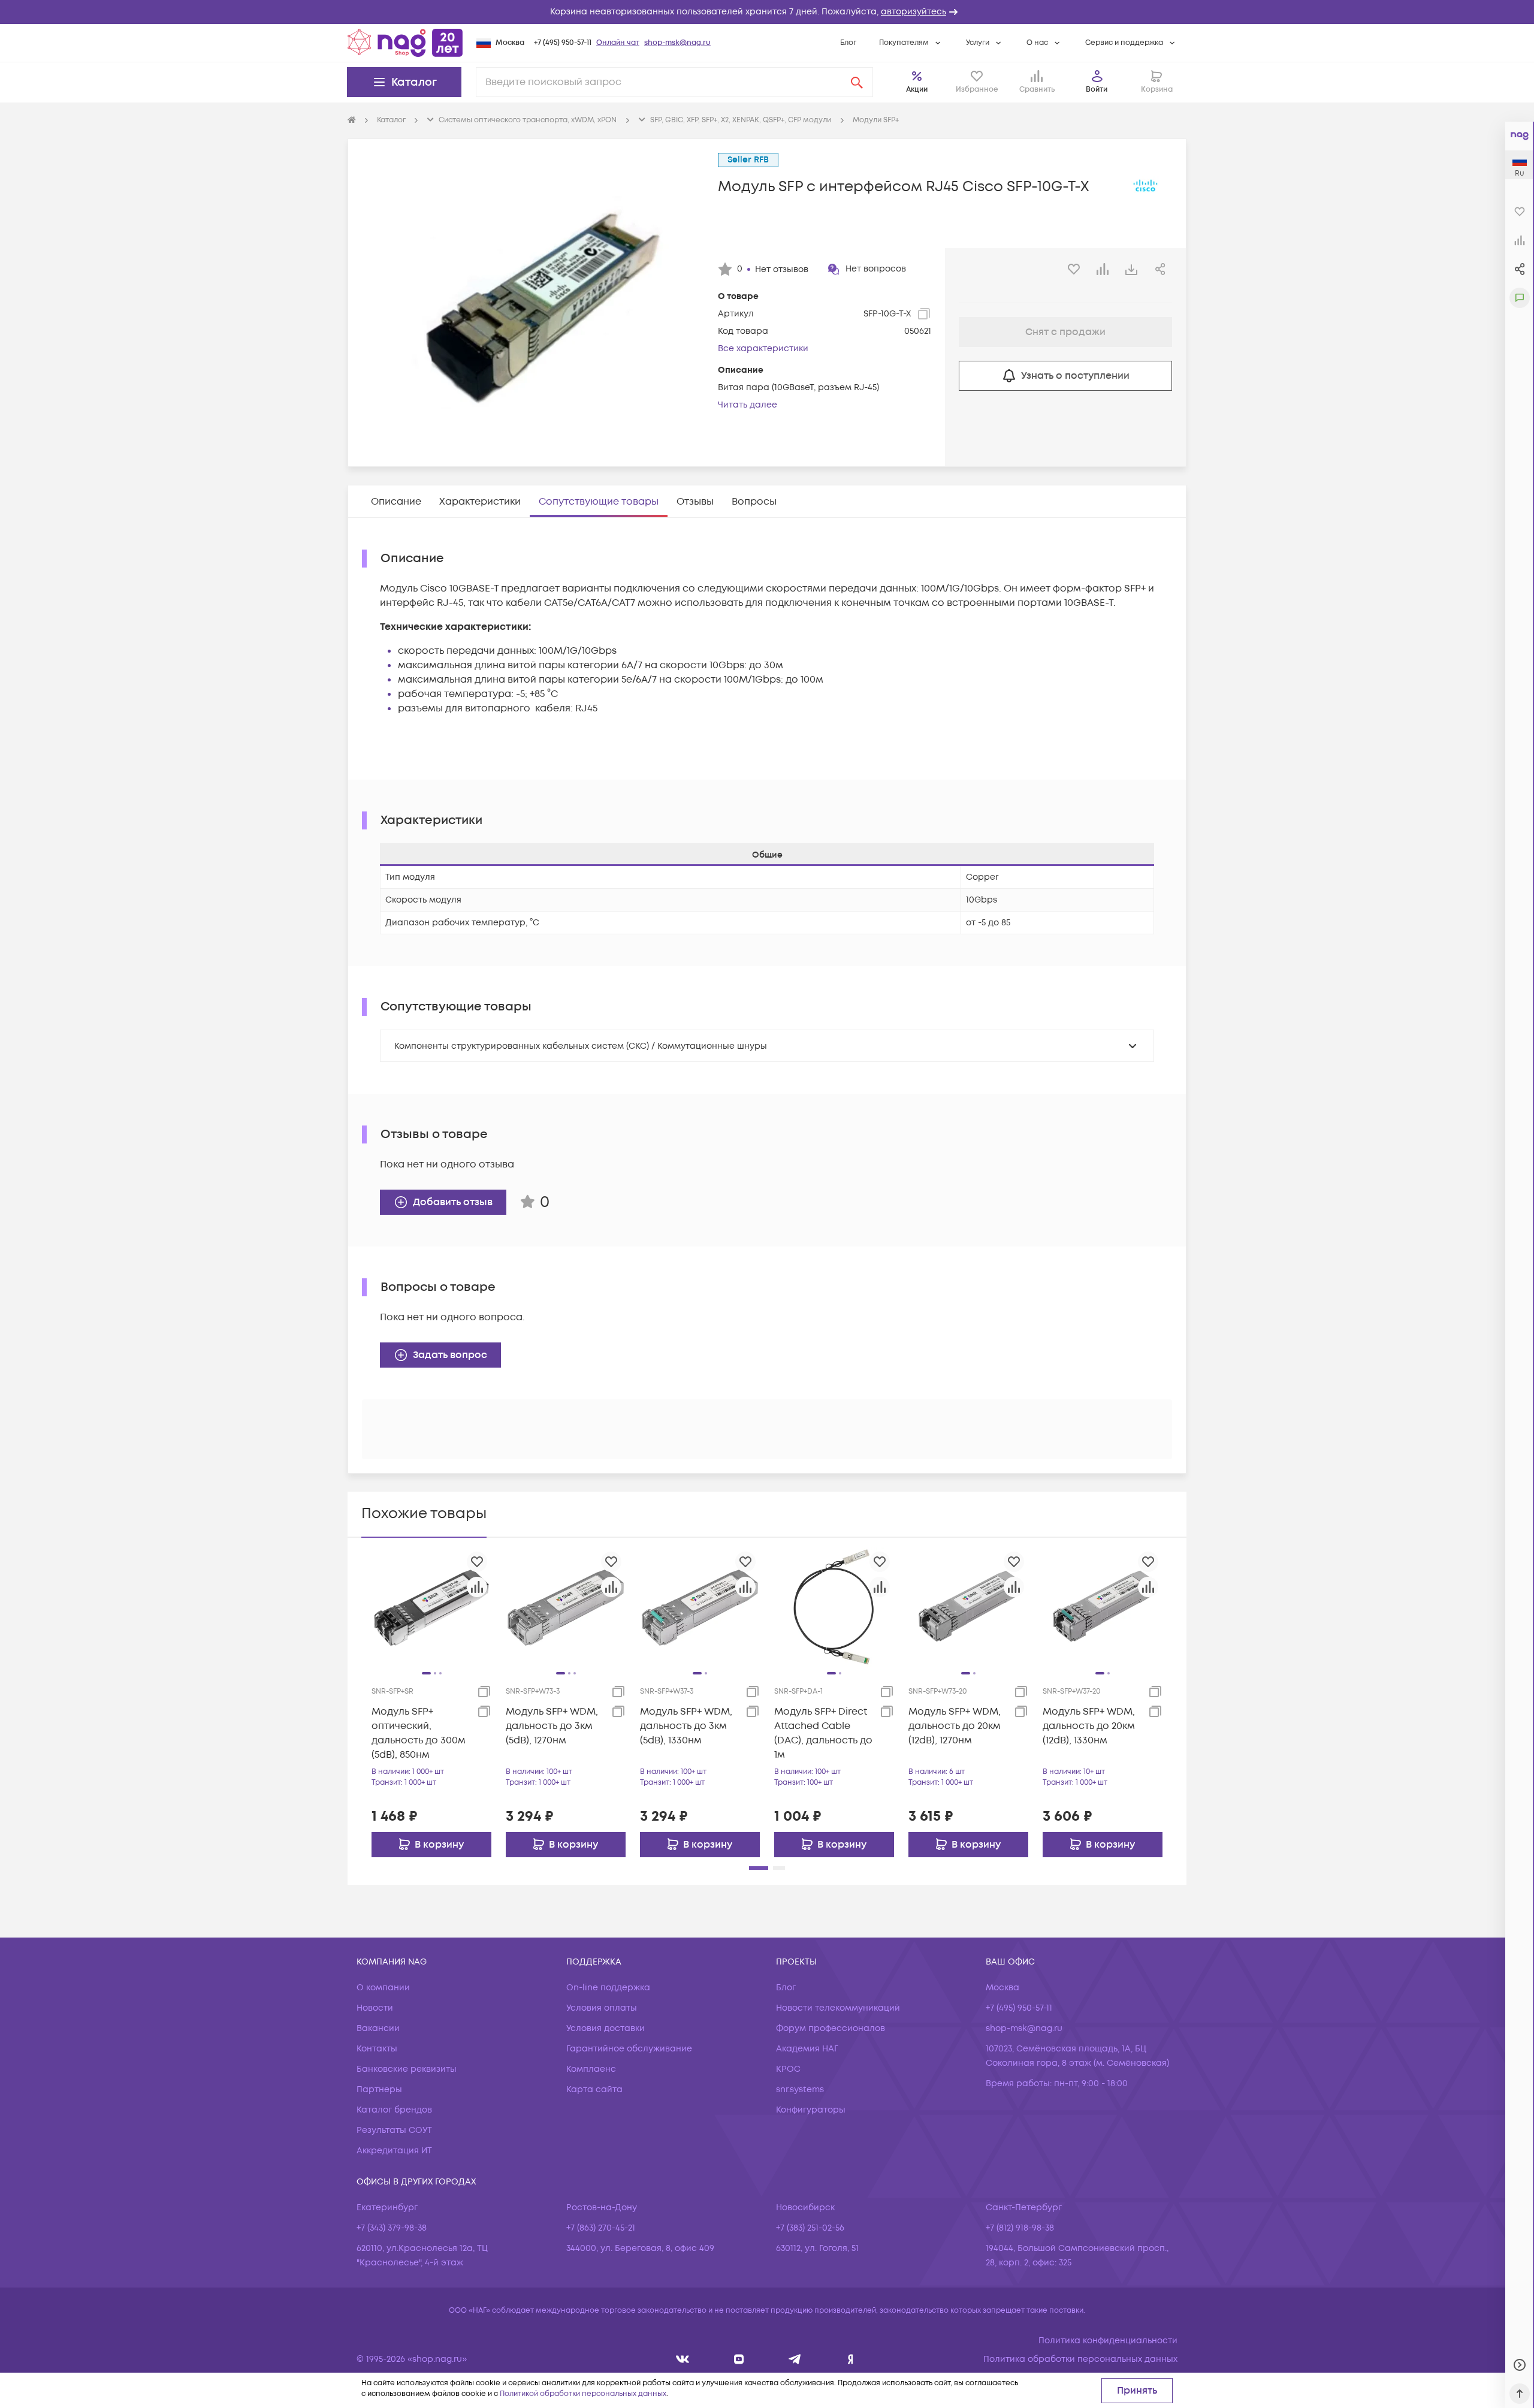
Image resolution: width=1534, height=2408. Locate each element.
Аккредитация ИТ (394, 2151)
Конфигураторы (811, 2110)
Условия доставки (606, 2028)
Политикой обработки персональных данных (583, 2394)
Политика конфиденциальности (1108, 2341)
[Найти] (857, 82)
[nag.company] (683, 2359)
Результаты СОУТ (394, 2130)
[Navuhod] (739, 2359)
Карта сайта (594, 2089)
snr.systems (800, 2089)
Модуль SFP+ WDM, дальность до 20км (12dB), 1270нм (955, 1726)
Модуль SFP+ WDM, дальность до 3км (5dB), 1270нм (552, 1726)
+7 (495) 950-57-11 (563, 43)
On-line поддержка (608, 1988)
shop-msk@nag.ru (677, 43)
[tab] (396, 502)
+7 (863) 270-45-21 (601, 2228)
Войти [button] (1097, 90)
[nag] (851, 2359)
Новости (375, 2008)
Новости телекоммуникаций (838, 2008)
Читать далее (748, 405)
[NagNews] (795, 2359)
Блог (848, 43)
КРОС (788, 2069)
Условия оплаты (602, 2008)
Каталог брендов (394, 2110)
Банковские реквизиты (407, 2069)
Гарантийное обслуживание (629, 2049)
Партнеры (379, 2089)
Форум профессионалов (831, 2028)
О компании (383, 1988)
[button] (767, 12)
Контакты (377, 2049)
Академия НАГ (807, 2049)
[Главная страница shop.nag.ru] (405, 43)
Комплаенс (591, 2069)
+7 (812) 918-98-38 (1020, 2228)
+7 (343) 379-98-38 (392, 2228)
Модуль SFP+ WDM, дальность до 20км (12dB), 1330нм (1089, 1726)
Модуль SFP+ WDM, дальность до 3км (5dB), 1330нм (686, 1726)
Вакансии (378, 2028)
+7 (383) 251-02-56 (810, 2228)
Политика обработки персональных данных (1080, 2359)
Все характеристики (763, 348)
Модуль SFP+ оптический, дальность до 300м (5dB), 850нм (419, 1733)
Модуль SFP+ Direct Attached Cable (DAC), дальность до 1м (823, 1733)
